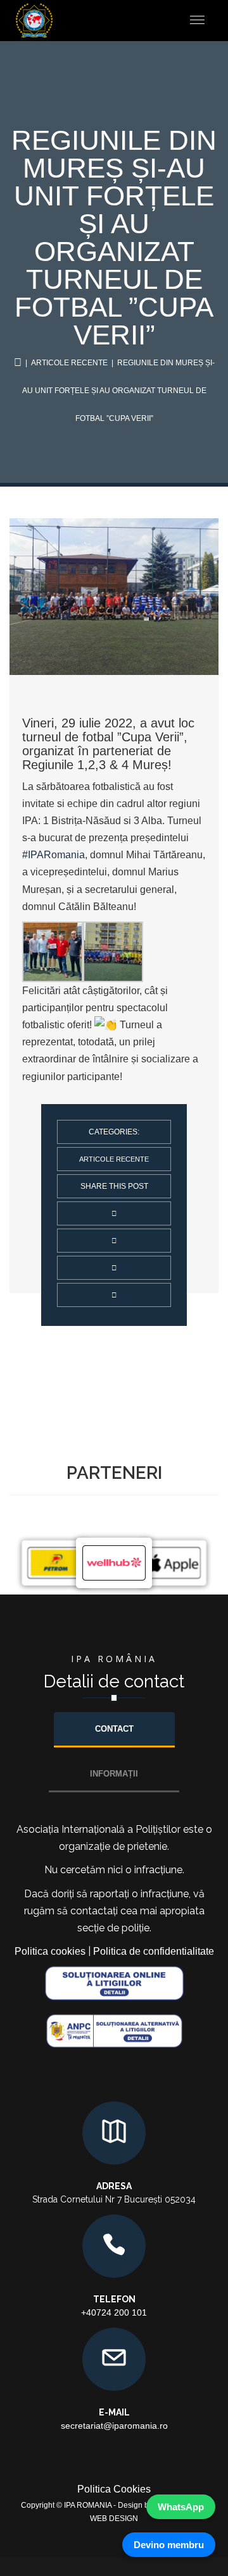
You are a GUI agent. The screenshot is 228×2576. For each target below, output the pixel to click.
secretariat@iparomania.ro (114, 2426)
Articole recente (69, 363)
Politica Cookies (114, 2489)
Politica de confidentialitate (154, 1951)
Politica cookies (50, 1951)
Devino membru (169, 2545)
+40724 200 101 (114, 2312)
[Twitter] (114, 1241)
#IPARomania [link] (54, 855)
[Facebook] (114, 1268)
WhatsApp (181, 2507)
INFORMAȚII (114, 1774)
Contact (114, 1729)
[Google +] (114, 1295)
